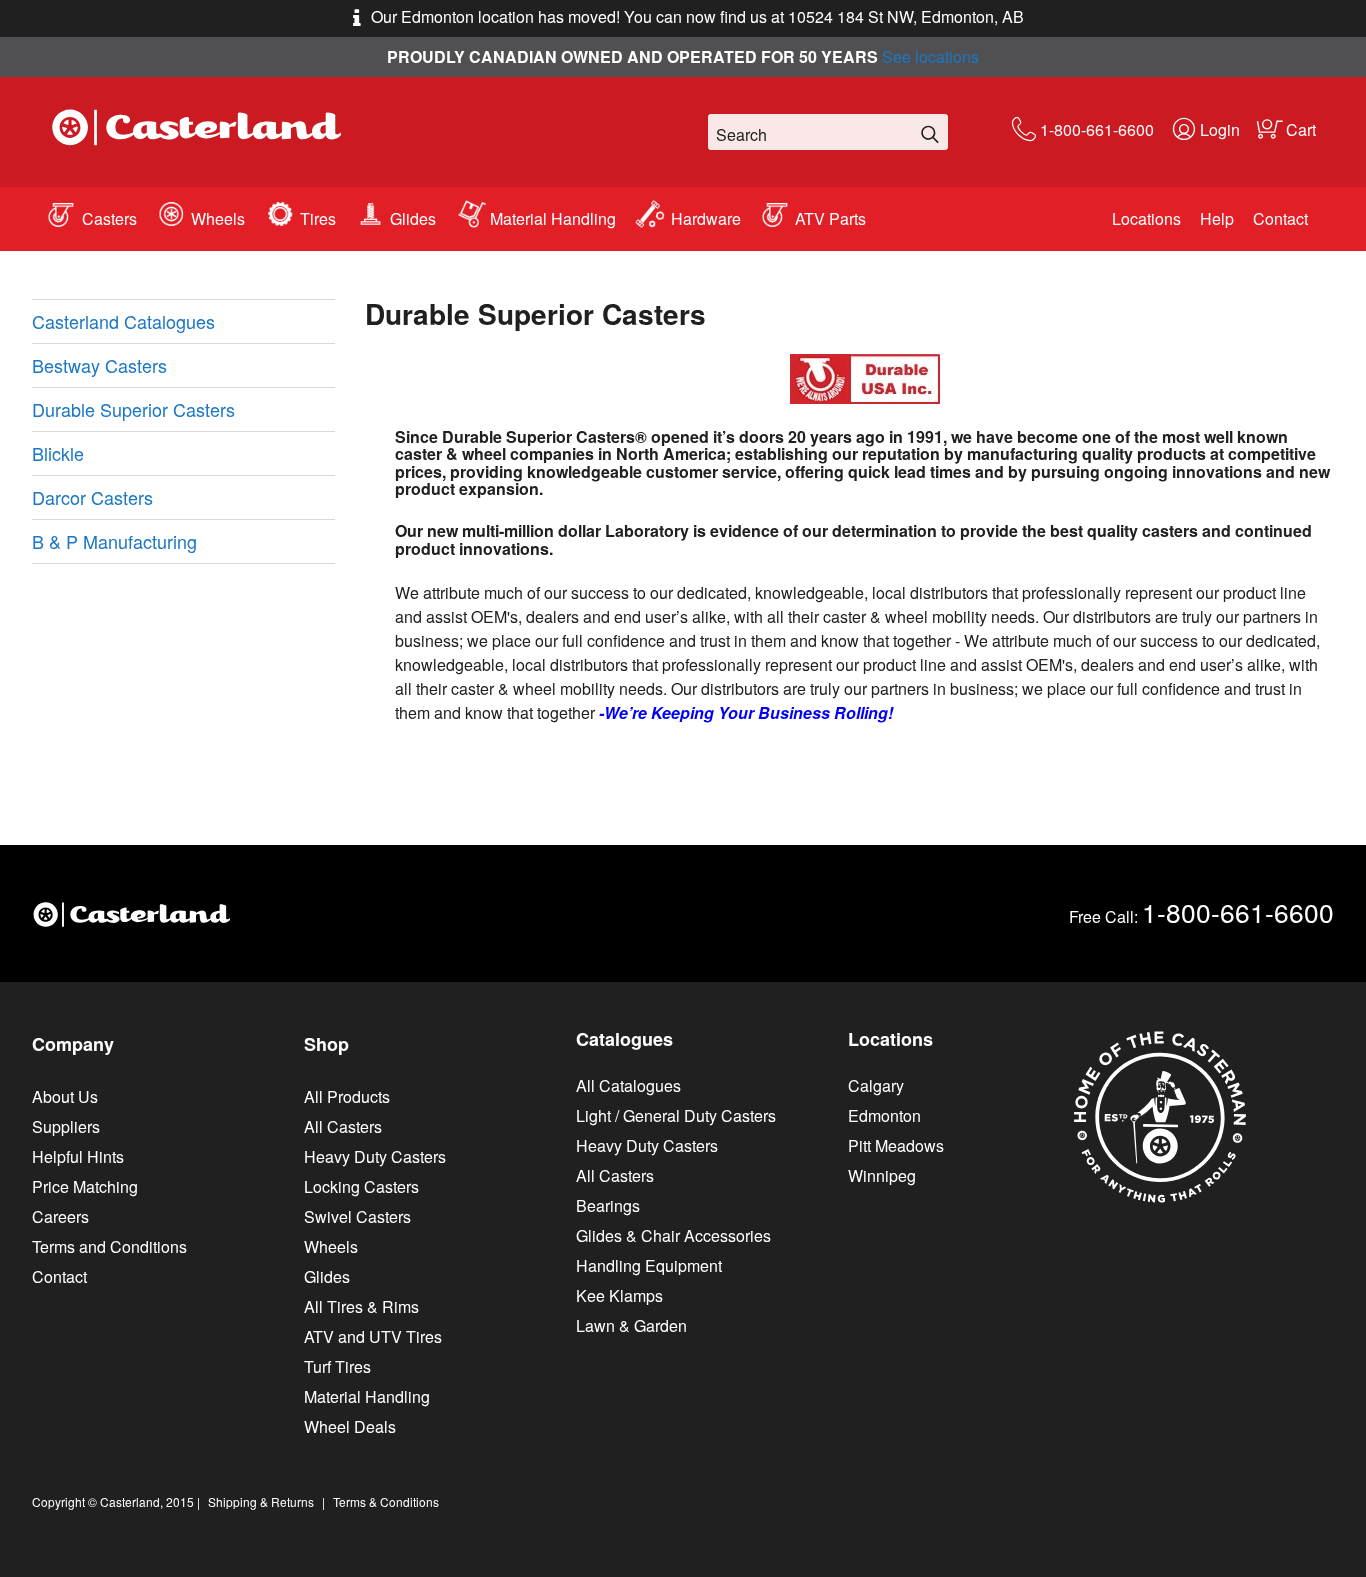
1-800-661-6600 (1097, 129)
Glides (413, 218)
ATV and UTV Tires (373, 1336)
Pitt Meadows (896, 1145)
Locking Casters (361, 1186)
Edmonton (884, 1115)
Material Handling (553, 218)
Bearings (608, 1205)
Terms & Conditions (386, 1501)
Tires (318, 218)
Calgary (876, 1085)
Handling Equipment (649, 1265)
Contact (1280, 218)
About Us (65, 1096)
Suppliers (66, 1126)
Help (1217, 218)
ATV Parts (830, 218)
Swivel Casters (357, 1216)
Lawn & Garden (631, 1325)
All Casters (343, 1126)
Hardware (706, 218)
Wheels (218, 218)
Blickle (58, 453)
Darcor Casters (92, 497)
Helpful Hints (78, 1156)
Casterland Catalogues (123, 321)
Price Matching (85, 1186)
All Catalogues (628, 1085)
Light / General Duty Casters (676, 1115)
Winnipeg (882, 1175)
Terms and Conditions (109, 1246)
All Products (347, 1096)
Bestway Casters (99, 365)
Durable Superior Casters (133, 409)
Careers (60, 1216)
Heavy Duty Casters (375, 1156)
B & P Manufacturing (114, 541)
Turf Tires (337, 1366)
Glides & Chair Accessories (673, 1235)
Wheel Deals (350, 1426)
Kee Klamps (619, 1295)
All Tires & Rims (361, 1306)
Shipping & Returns (261, 1501)
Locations (1146, 218)
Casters (109, 218)
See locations (930, 56)
